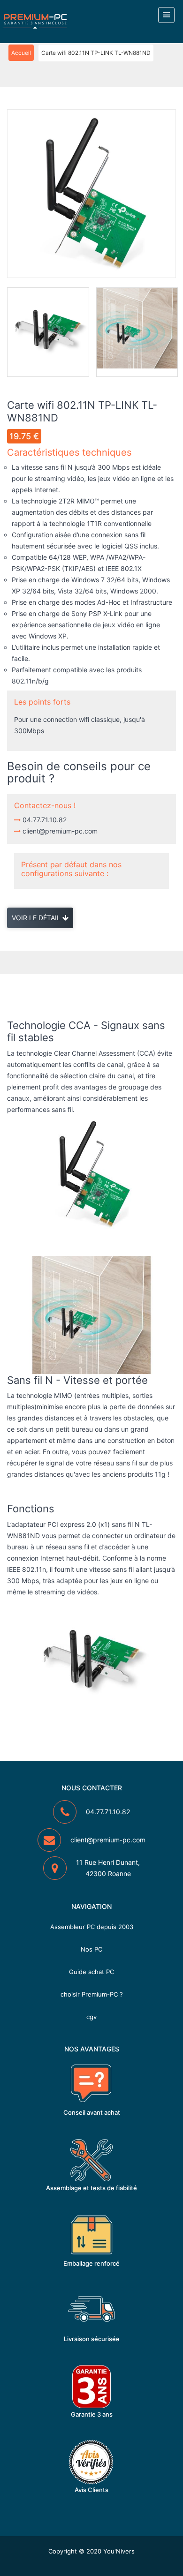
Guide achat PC (91, 1972)
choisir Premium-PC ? (92, 1994)
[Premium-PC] (35, 21)
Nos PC (91, 1949)
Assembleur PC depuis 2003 (92, 1927)
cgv (91, 2017)
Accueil (21, 53)
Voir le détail (37, 918)
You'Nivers (119, 2551)
